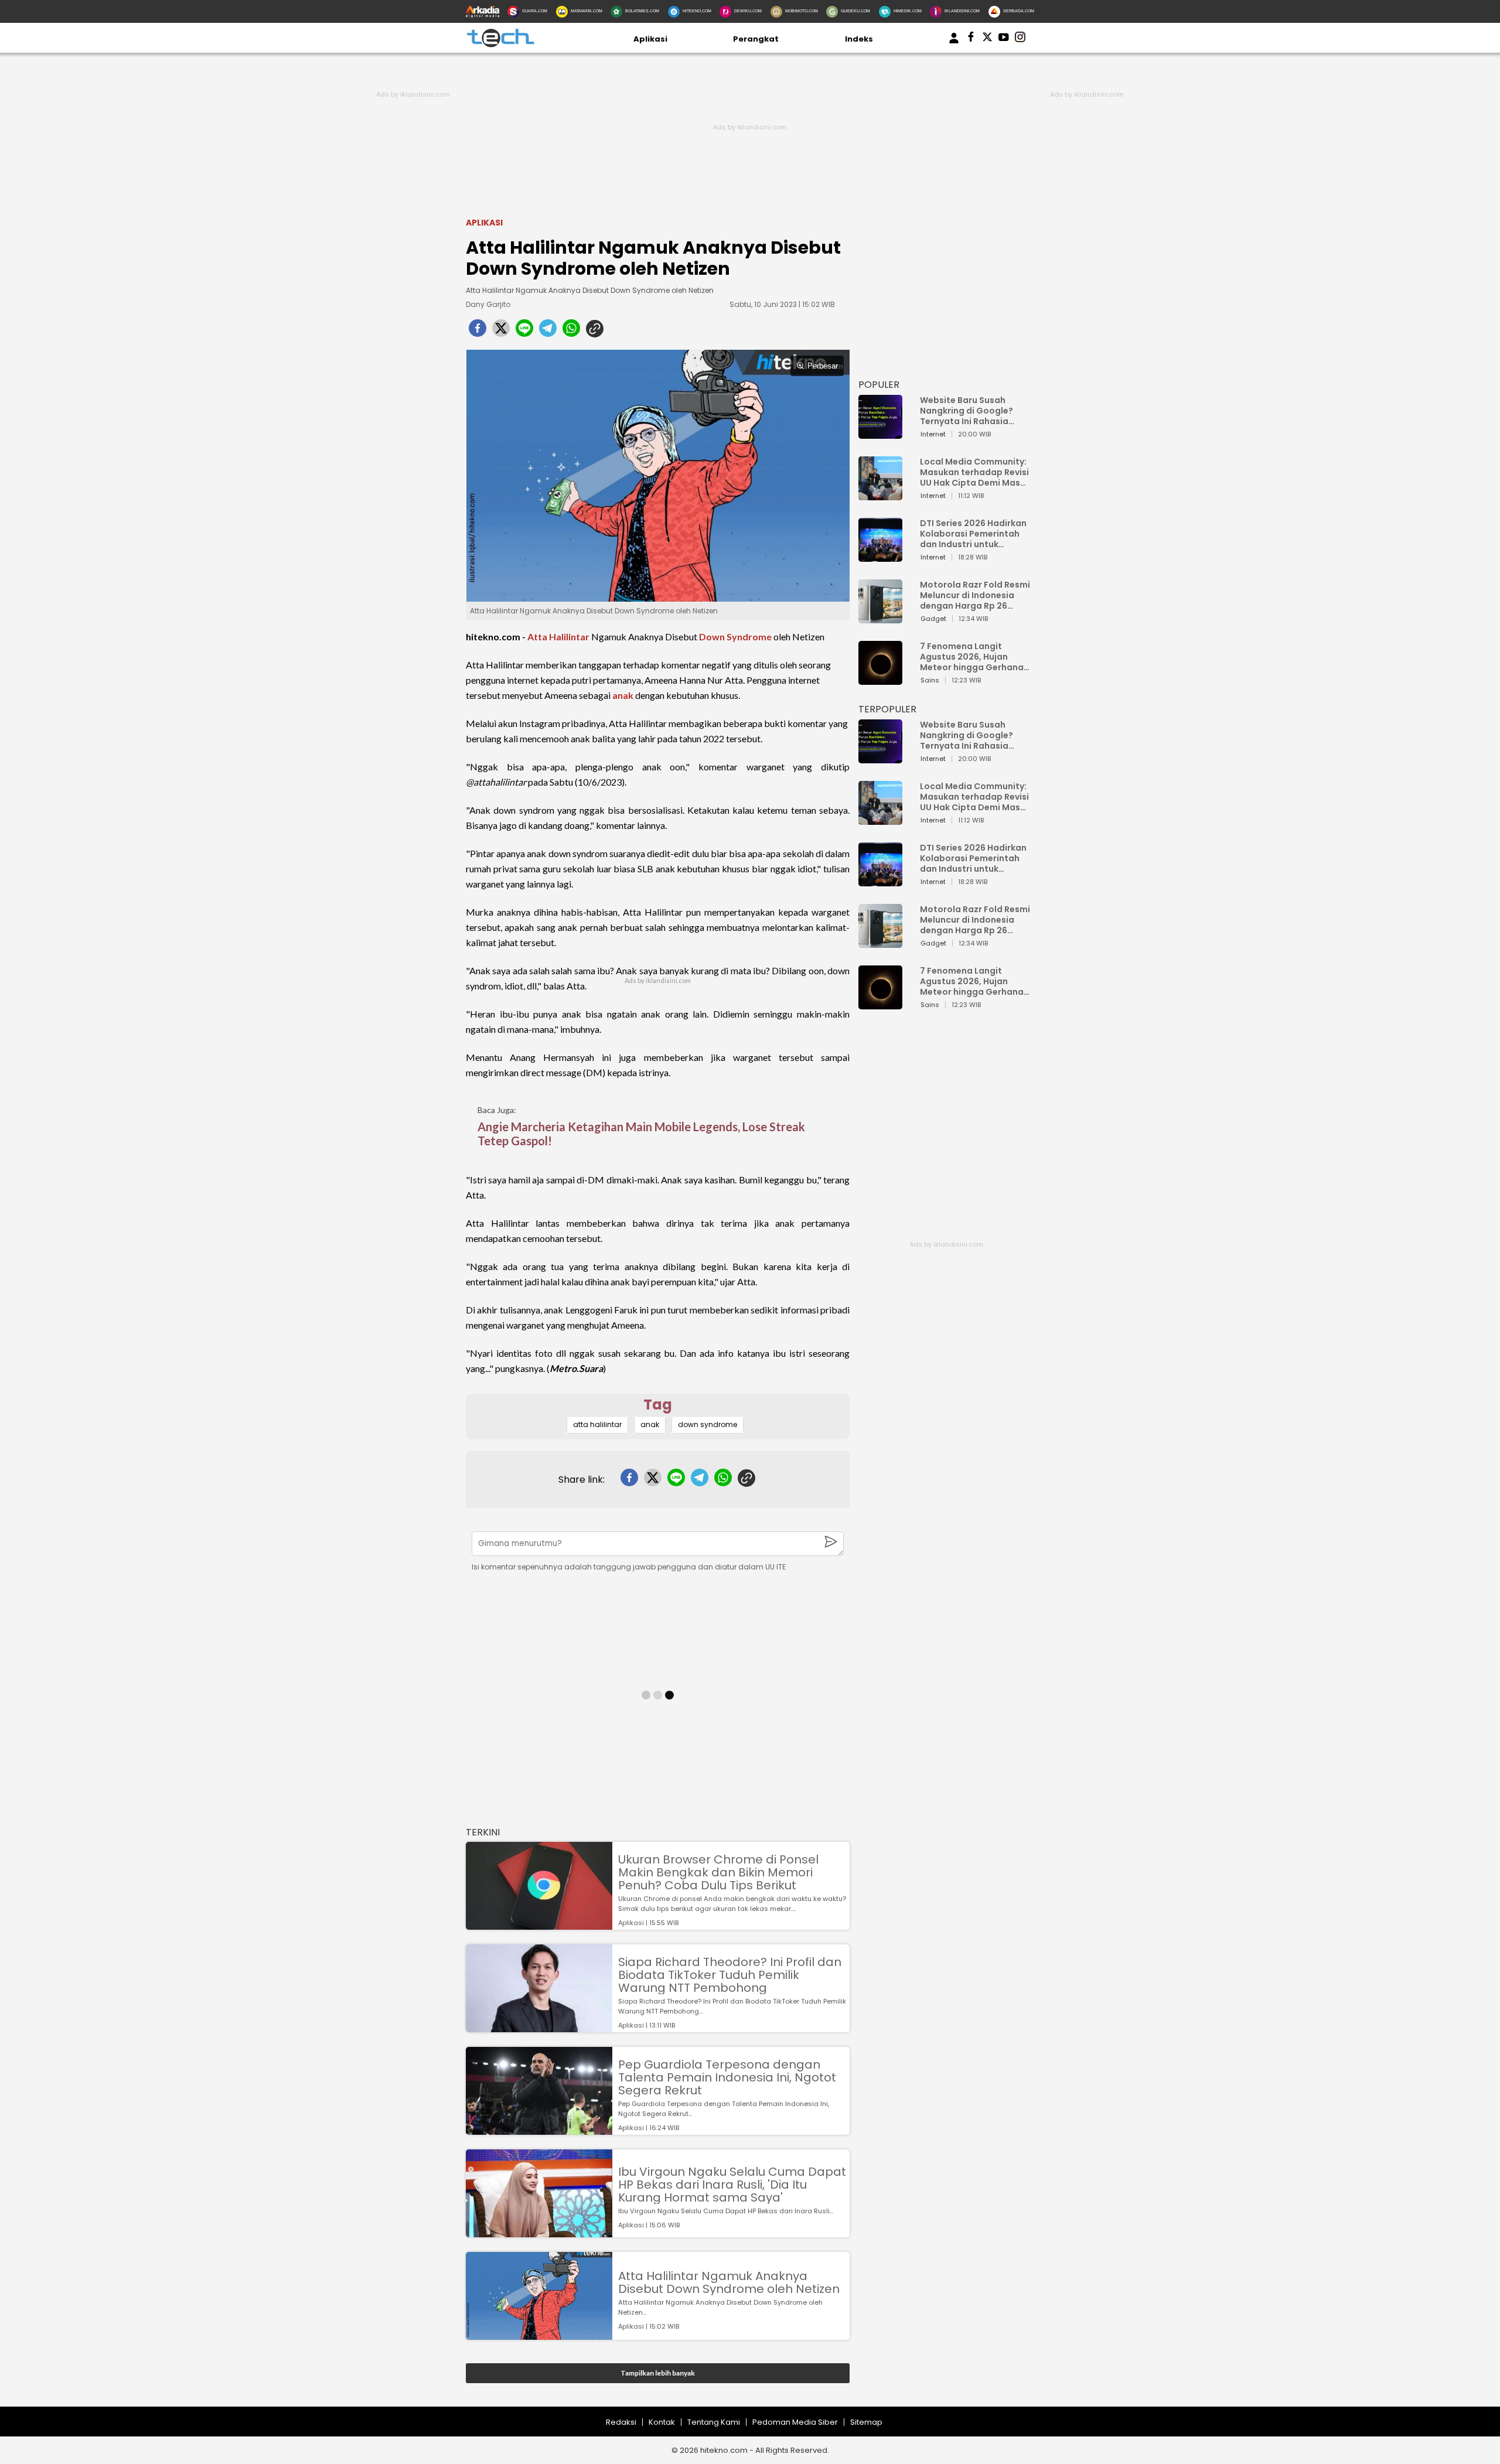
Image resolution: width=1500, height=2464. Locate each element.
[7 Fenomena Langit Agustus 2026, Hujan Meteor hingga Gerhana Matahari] (880, 679)
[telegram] (548, 332)
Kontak (662, 2422)
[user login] (954, 44)
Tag (658, 1405)
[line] (524, 332)
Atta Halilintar (558, 637)
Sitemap (866, 2422)
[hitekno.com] (500, 45)
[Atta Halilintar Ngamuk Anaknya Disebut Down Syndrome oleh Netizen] (539, 2334)
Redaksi (621, 2422)
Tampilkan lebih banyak (658, 2373)
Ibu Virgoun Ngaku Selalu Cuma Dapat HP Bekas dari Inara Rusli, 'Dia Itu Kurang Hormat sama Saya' (732, 2185)
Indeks (859, 39)
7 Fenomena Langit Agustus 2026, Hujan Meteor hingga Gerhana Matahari (972, 657)
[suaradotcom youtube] (1004, 39)
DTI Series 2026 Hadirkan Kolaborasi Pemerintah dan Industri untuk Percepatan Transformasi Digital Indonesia (973, 534)
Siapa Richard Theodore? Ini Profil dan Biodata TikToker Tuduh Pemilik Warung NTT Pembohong (730, 1975)
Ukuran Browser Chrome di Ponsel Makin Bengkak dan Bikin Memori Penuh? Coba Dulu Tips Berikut (718, 1872)
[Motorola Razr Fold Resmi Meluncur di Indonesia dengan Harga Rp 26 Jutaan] (880, 618)
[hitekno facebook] (971, 39)
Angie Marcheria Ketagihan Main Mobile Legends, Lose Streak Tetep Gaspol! (641, 1134)
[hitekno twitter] (987, 39)
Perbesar (823, 366)
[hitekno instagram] (1020, 39)
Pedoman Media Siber (795, 2422)
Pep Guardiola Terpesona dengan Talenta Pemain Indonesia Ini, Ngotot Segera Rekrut (727, 2077)
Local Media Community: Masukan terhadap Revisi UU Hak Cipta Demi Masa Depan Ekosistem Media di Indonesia (974, 472)
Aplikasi (650, 39)
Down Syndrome (735, 637)
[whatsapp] (571, 332)
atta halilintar (597, 1424)
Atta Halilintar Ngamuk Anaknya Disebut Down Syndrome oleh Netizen (729, 2282)
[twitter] (501, 332)
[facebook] (478, 332)
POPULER (879, 385)
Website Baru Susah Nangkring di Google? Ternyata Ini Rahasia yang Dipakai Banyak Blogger (967, 411)
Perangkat (756, 39)
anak (623, 695)
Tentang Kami (714, 2422)
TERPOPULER (887, 709)
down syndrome (708, 1424)
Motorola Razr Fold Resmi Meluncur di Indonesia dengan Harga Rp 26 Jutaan (975, 595)
